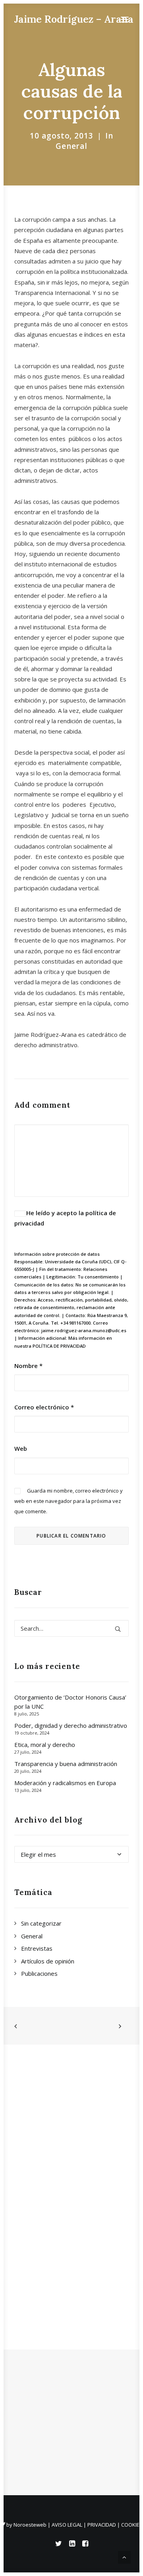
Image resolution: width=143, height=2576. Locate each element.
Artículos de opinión (48, 1961)
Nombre (28, 1366)
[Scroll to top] (124, 2556)
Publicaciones (39, 1973)
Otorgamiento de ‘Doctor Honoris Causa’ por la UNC (70, 1702)
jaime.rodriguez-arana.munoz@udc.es (84, 1330)
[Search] (71, 1628)
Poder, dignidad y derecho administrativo (71, 1725)
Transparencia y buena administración (66, 1764)
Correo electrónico (44, 1407)
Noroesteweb (31, 2525)
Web (21, 1448)
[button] (125, 19)
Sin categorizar (41, 1923)
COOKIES (132, 2525)
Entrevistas (37, 1948)
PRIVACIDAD (102, 2525)
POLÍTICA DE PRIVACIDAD (59, 1346)
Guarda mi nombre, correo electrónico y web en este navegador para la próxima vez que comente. (69, 1501)
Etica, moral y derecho (45, 1745)
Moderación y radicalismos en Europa (65, 1783)
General (72, 146)
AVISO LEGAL (67, 2525)
